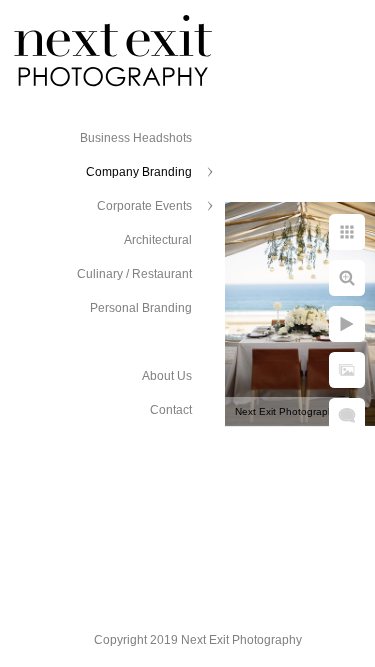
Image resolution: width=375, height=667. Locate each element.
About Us (167, 376)
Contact (171, 410)
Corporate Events (144, 206)
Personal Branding (141, 308)
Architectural (158, 240)
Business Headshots (136, 138)
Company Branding (139, 172)
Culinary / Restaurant (134, 274)
